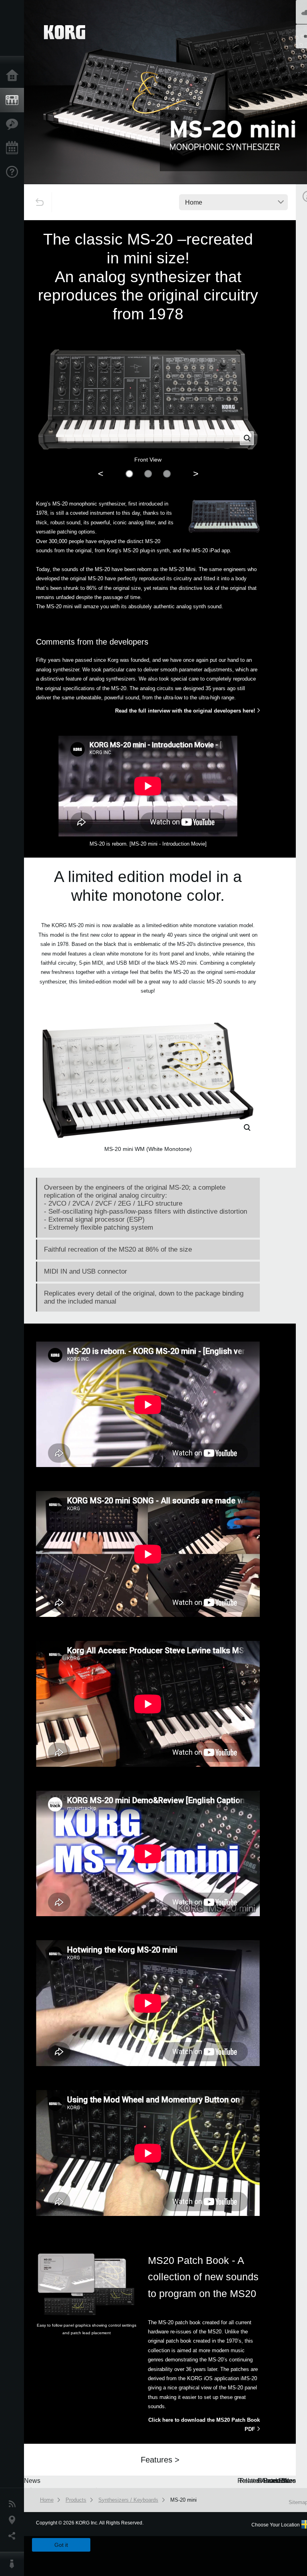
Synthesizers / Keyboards (128, 2500)
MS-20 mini (183, 2500)
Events (14, 148)
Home (14, 76)
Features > (160, 2460)
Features (14, 124)
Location (14, 2520)
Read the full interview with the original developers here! (185, 711)
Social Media (14, 2536)
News (14, 2504)
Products (14, 100)
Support (14, 172)
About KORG (14, 2564)
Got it (61, 2545)
